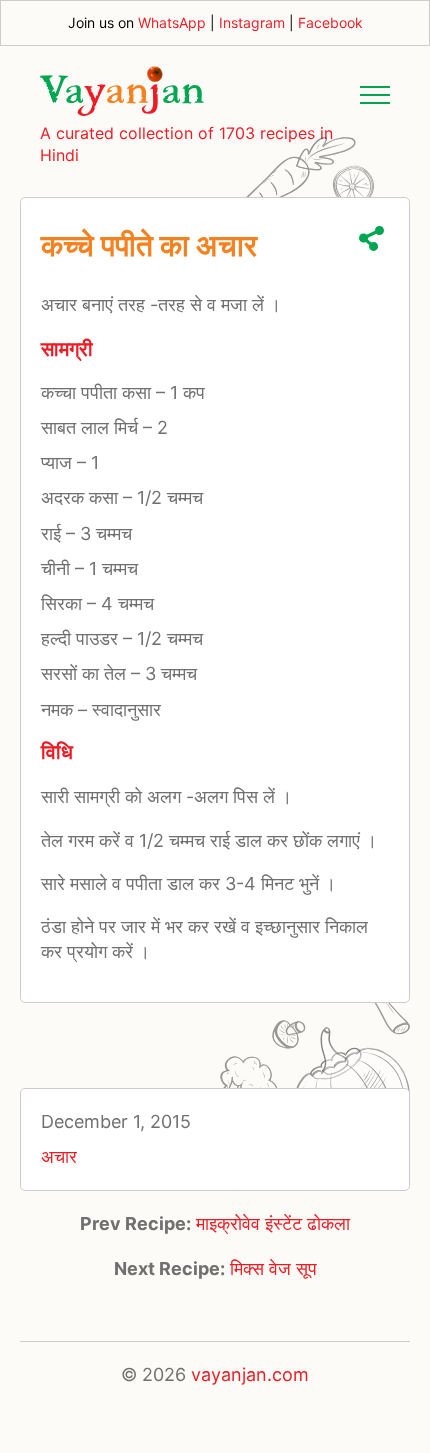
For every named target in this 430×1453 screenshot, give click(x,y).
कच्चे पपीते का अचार (149, 245)
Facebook (330, 22)
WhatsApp (172, 22)
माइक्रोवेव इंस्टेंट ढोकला (273, 1223)
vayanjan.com (250, 1374)
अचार (59, 1156)
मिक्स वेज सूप (273, 1268)
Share (371, 238)
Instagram (252, 22)
